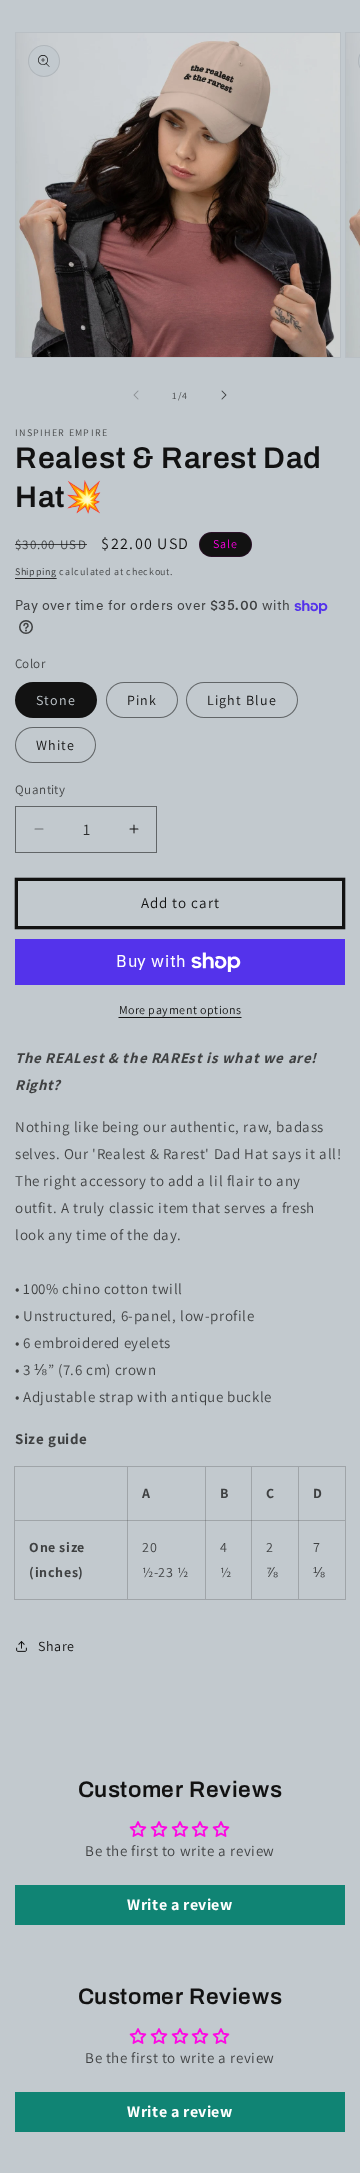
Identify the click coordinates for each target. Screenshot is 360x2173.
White (55, 745)
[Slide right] (224, 395)
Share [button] (56, 1646)
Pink (142, 700)
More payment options (180, 1009)
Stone (56, 700)
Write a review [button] (179, 1904)
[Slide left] (136, 395)
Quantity (40, 789)
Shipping (36, 571)
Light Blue (242, 700)
